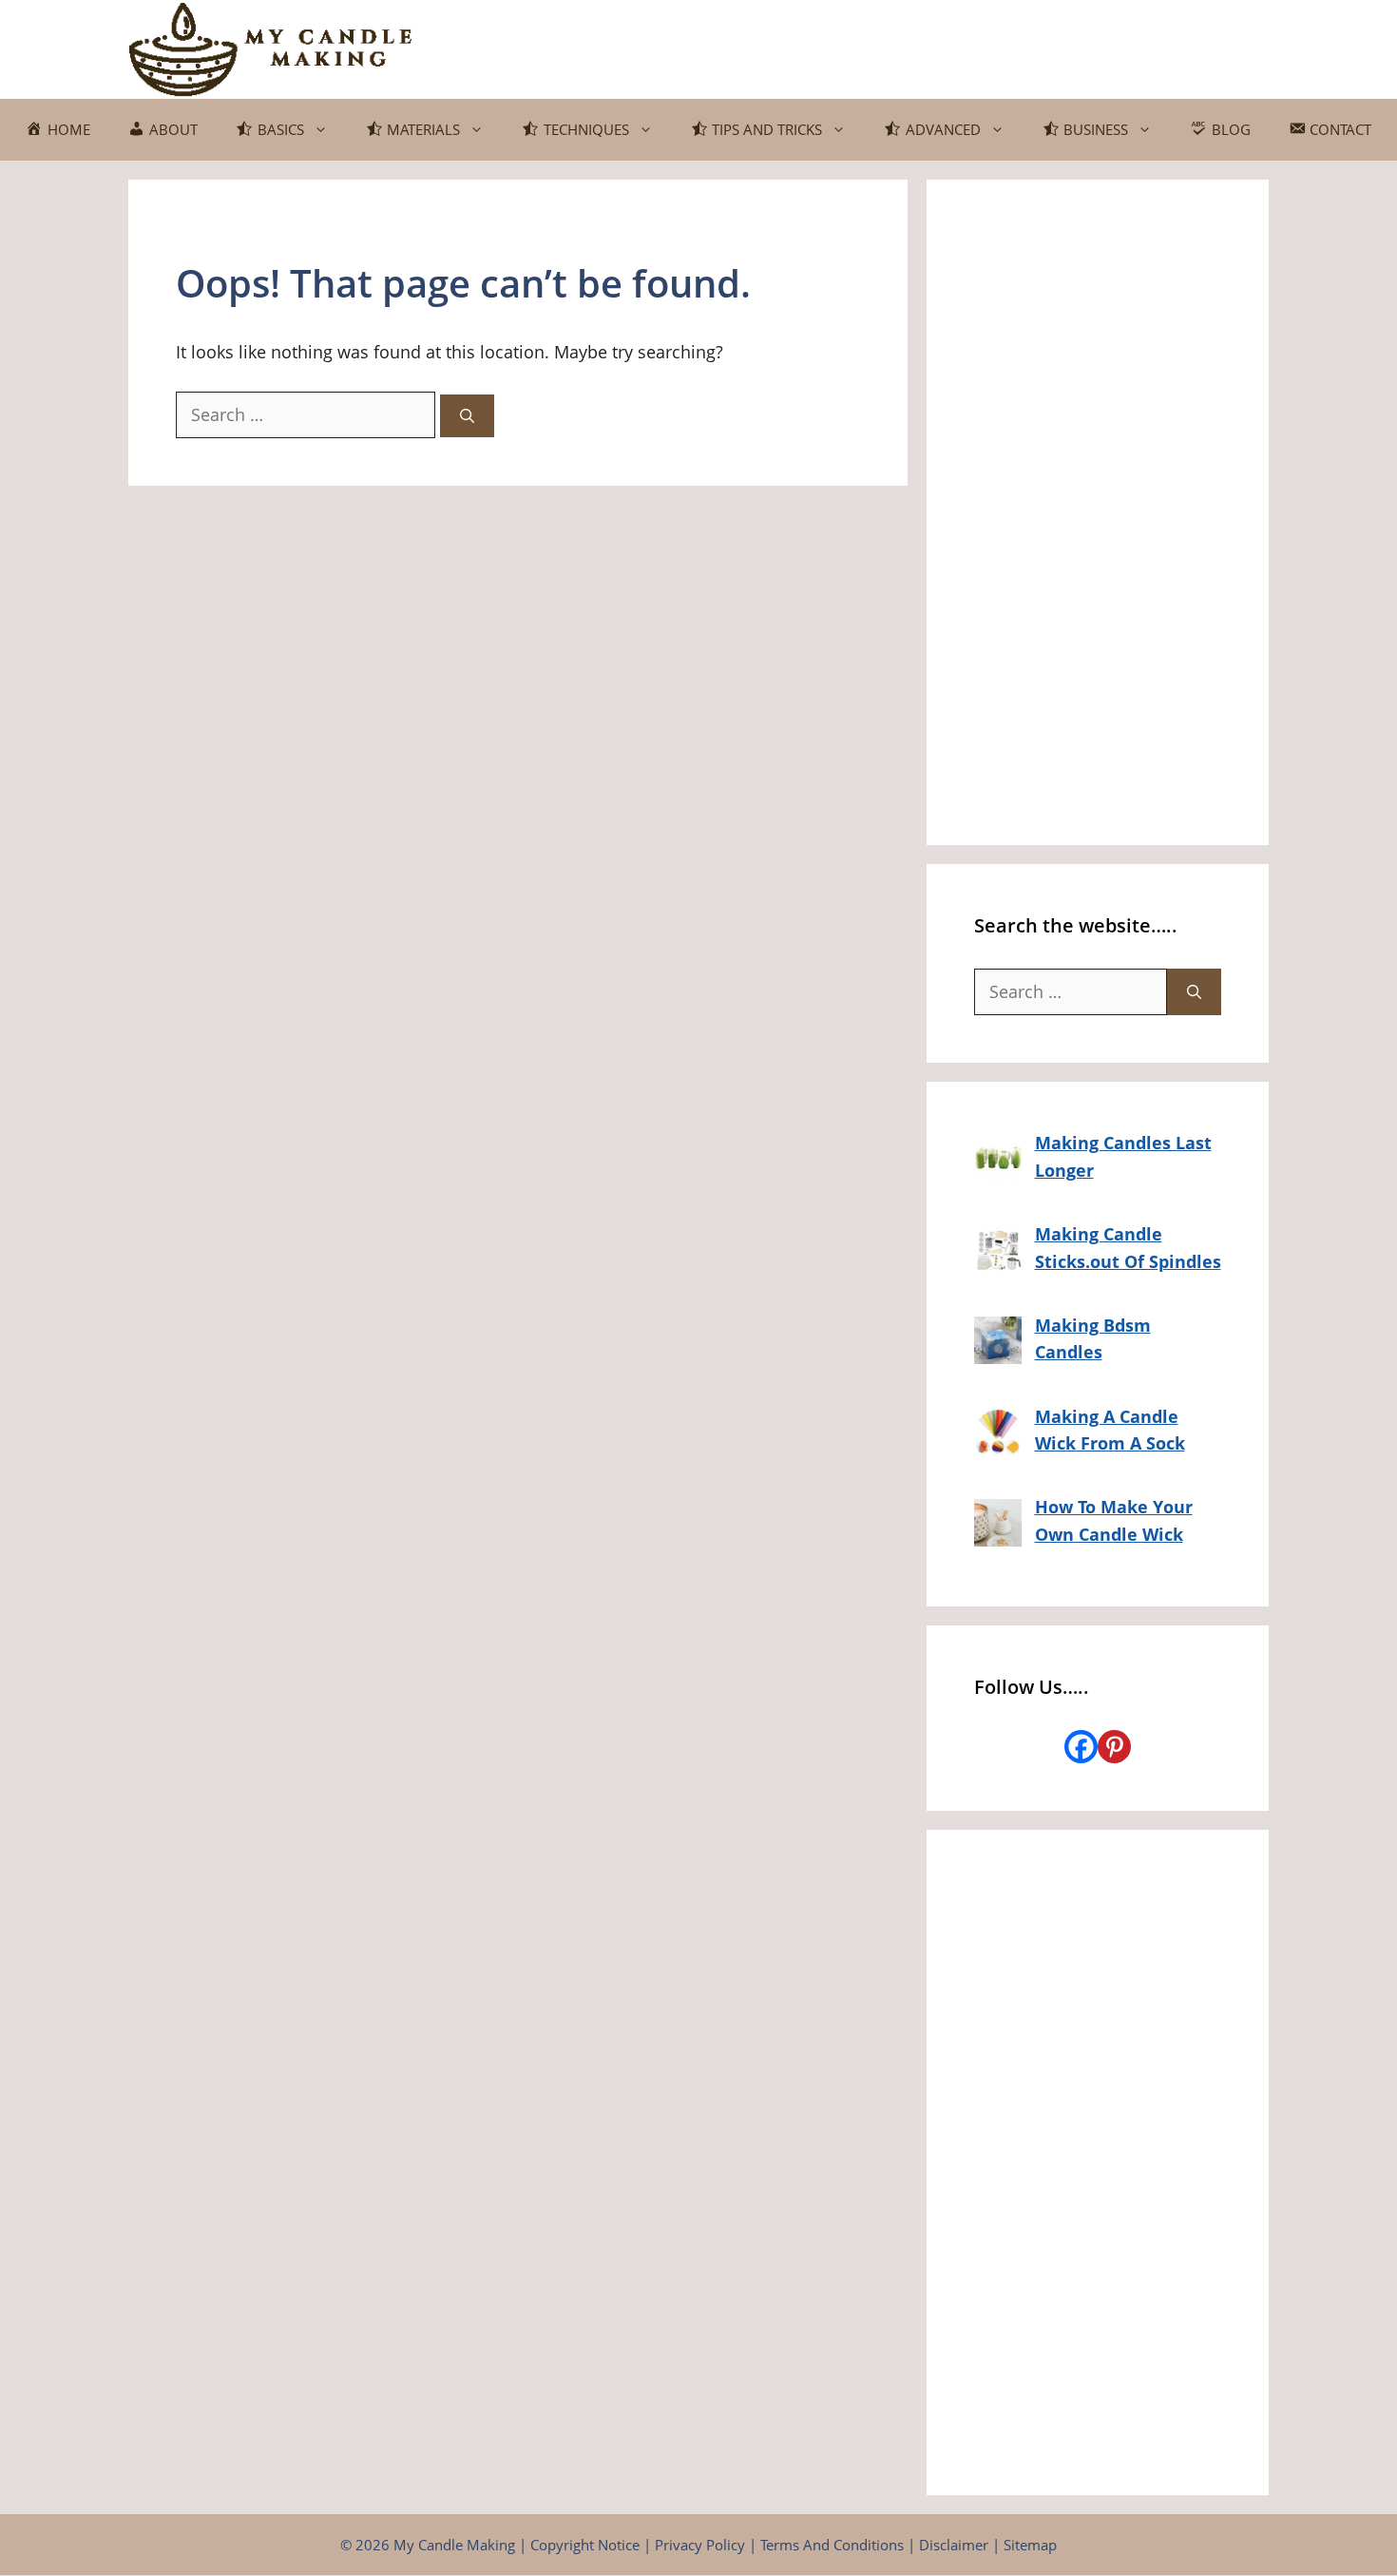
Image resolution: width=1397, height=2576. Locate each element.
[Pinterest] (1114, 1747)
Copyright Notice (585, 2545)
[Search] (467, 416)
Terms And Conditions (832, 2545)
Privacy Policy (700, 2545)
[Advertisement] (1098, 512)
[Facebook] (1081, 1747)
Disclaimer (954, 2545)
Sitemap (1030, 2545)
